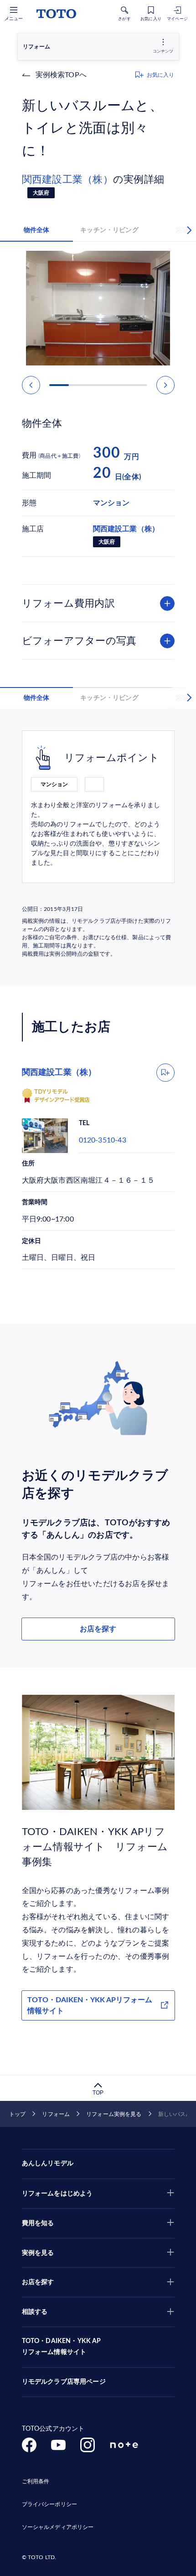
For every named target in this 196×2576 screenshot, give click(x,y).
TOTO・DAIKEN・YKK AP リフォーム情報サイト (62, 2347)
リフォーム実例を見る (114, 2114)
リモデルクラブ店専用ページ (64, 2382)
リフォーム (56, 2114)
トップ (17, 2114)
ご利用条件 (36, 2481)
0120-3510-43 (103, 1140)
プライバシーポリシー (49, 2504)
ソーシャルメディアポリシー (58, 2527)
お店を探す (98, 1629)
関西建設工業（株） (67, 180)
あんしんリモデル (48, 2163)
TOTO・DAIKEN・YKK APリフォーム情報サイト (90, 2005)
